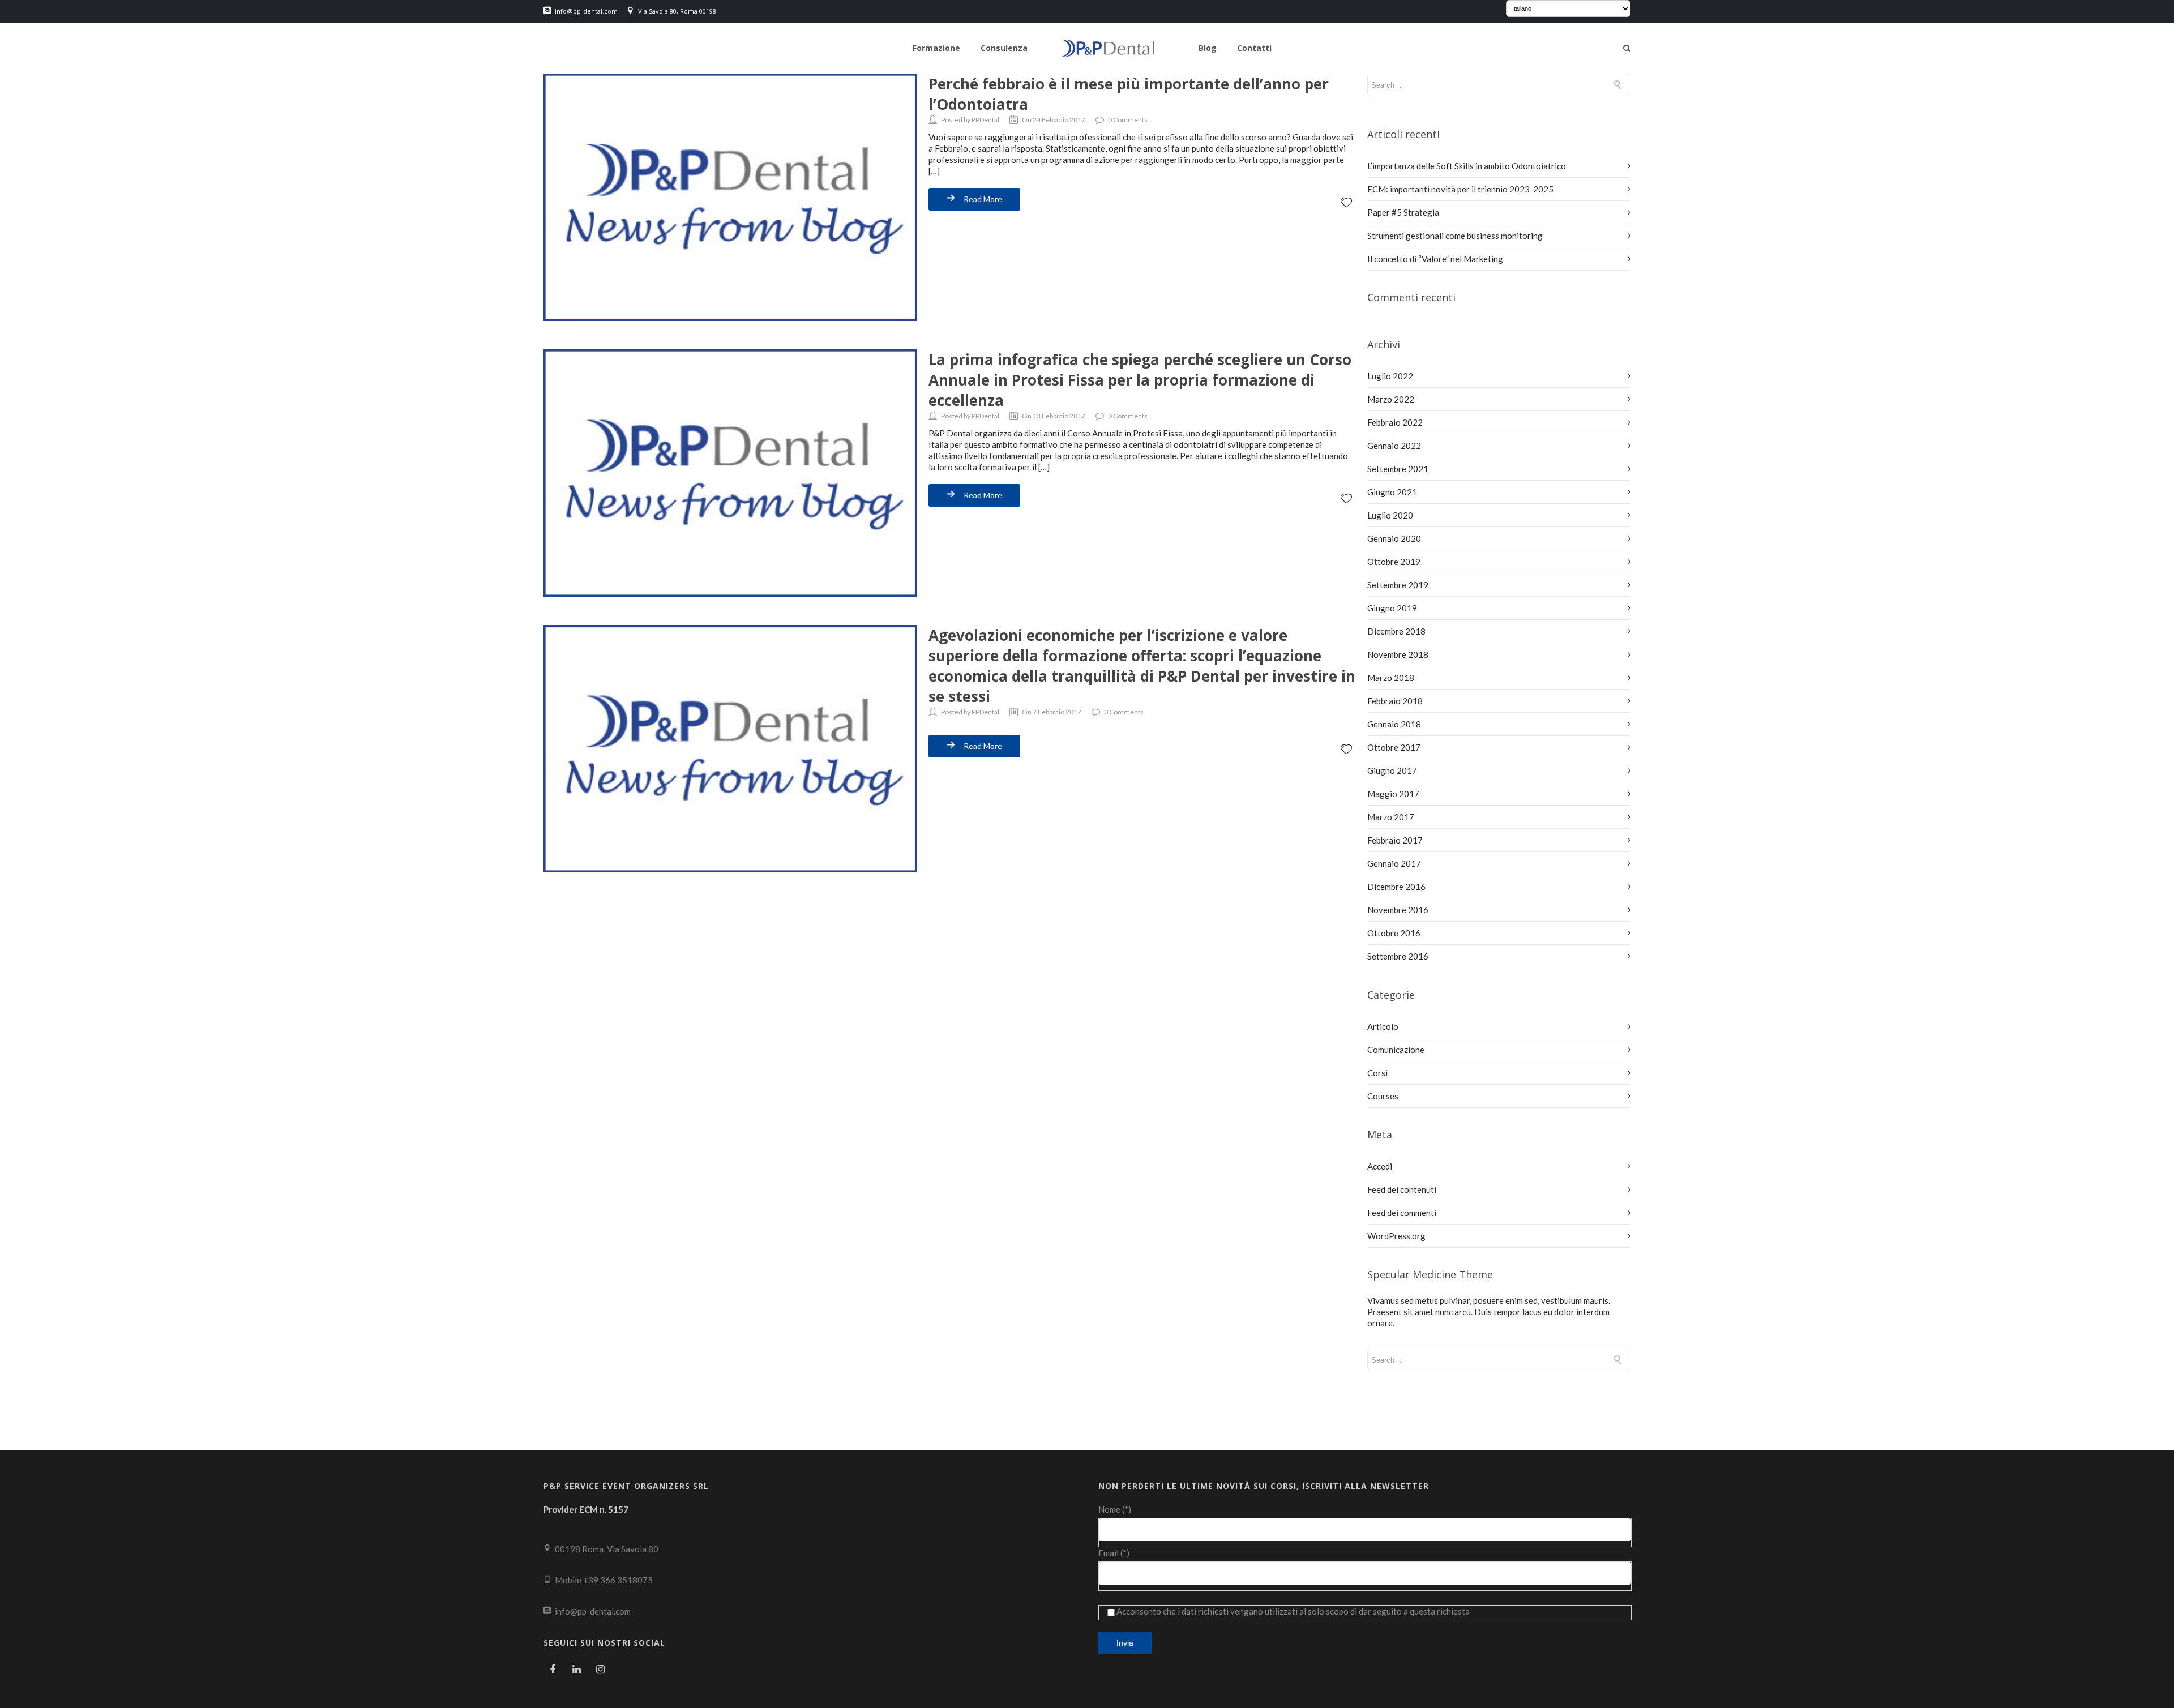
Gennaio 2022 (1394, 446)
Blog (1208, 48)
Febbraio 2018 (1395, 701)
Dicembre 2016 (1396, 887)
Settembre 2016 (1398, 956)
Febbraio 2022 (1395, 422)
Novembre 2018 (1398, 654)
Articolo (1383, 1026)
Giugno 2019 (1392, 608)
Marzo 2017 (1391, 817)
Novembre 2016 (1398, 910)
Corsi (1377, 1073)
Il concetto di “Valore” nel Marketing (1435, 259)
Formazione (936, 48)
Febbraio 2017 (1395, 840)
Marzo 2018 (1391, 678)
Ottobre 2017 (1394, 747)
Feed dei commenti (1402, 1213)
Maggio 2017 (1393, 794)
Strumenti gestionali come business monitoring (1455, 236)
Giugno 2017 (1392, 770)
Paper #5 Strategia (1403, 212)
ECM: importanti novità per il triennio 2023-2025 (1460, 189)
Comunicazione (1396, 1050)
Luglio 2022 (1390, 376)
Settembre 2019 (1398, 585)
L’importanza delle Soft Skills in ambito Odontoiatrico (1467, 166)
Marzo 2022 (1391, 399)
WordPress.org (1396, 1236)
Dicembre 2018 (1396, 631)
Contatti (1254, 48)
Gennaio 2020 (1394, 538)
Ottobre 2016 (1394, 933)
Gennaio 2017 (1394, 863)
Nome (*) (1115, 1509)
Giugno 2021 (1392, 492)
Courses (1383, 1096)
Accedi (1380, 1166)
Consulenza (1004, 48)
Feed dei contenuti (1402, 1189)
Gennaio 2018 (1394, 724)
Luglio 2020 (1390, 515)
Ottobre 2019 (1394, 562)
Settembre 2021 (1398, 469)
